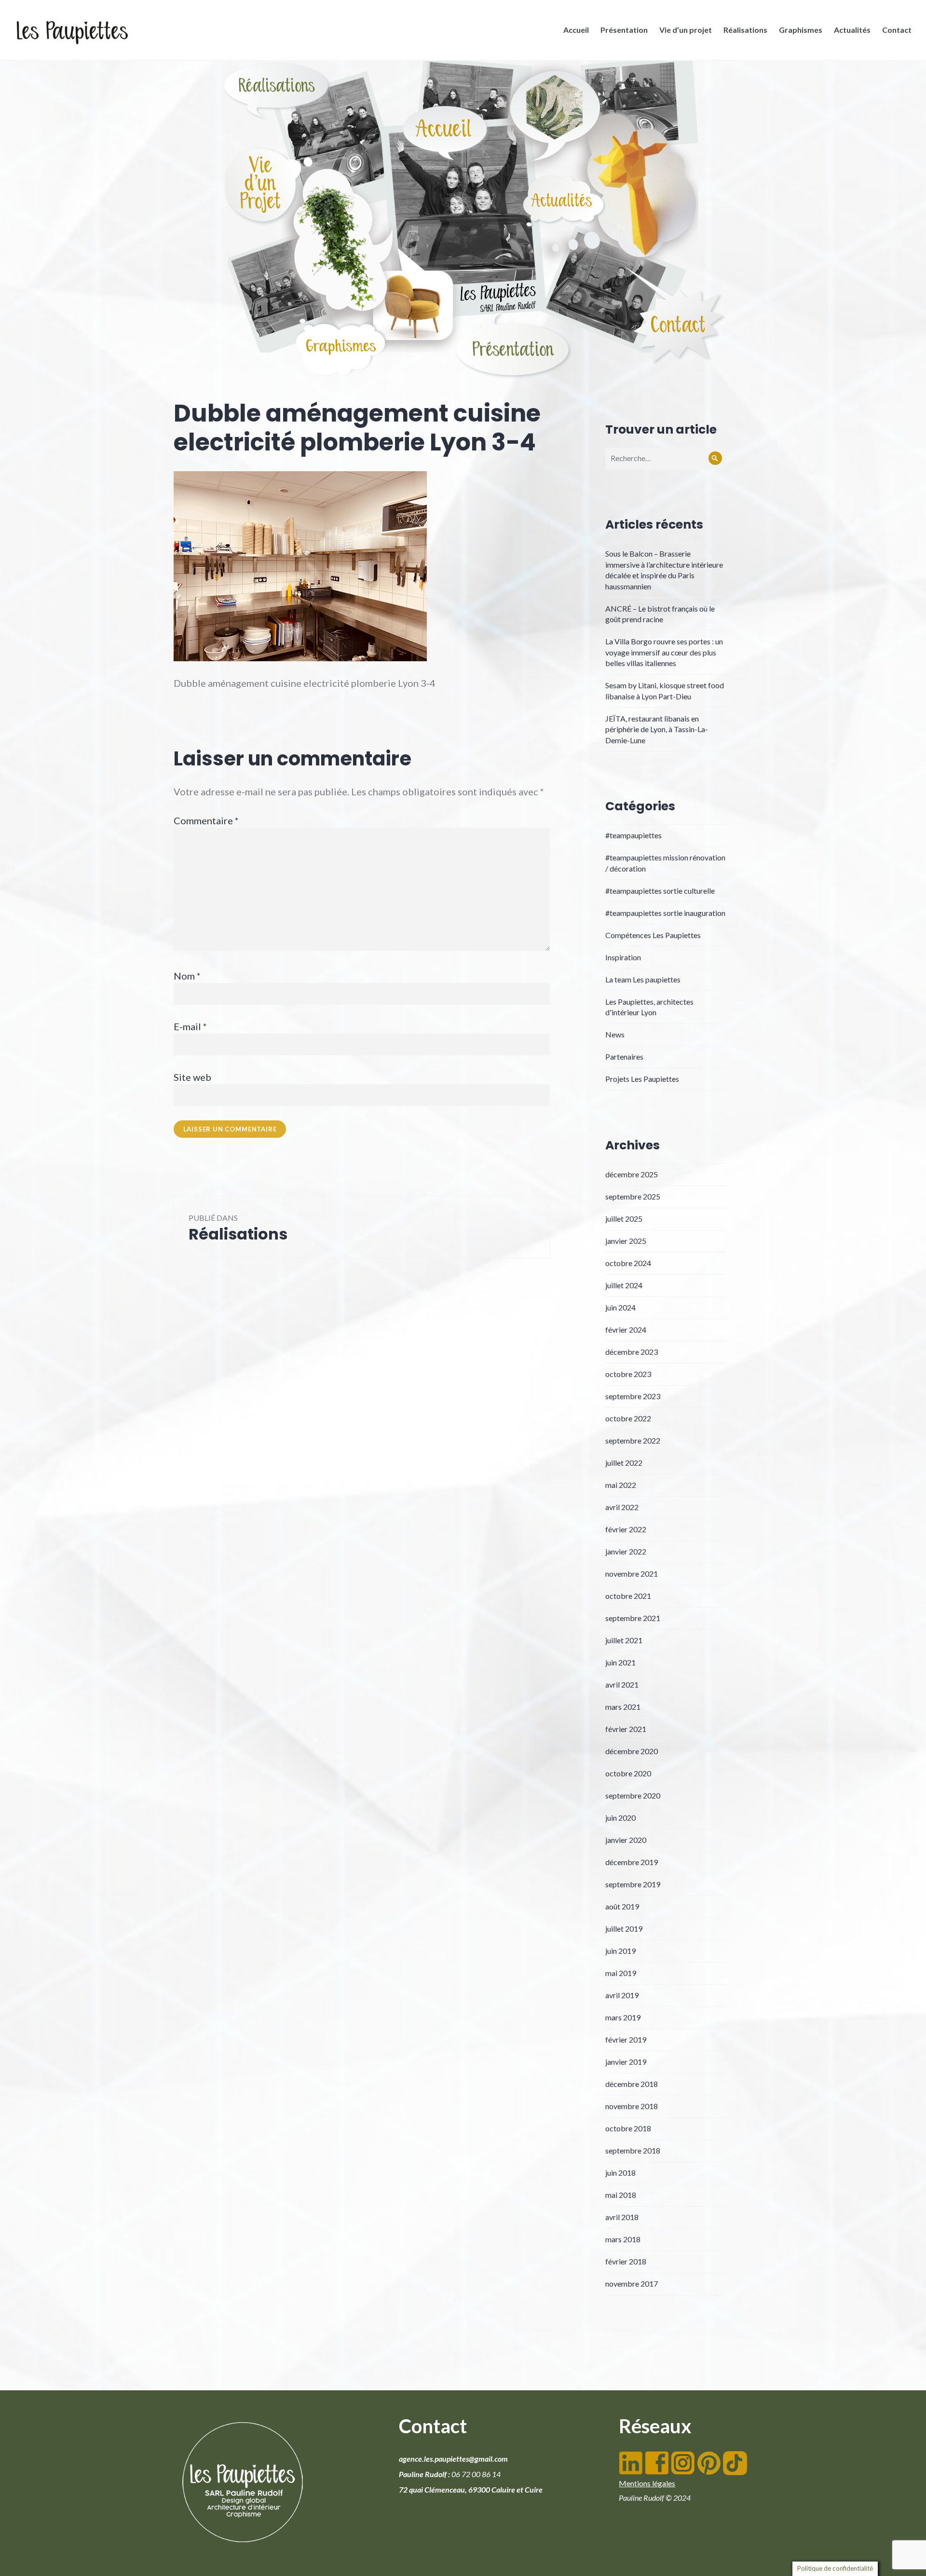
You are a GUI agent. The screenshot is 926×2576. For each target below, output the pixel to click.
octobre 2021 (628, 1596)
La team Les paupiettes (643, 979)
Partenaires (624, 1056)
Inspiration (623, 957)
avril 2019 (622, 1995)
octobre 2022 (628, 1418)
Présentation (624, 30)
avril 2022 (622, 1507)
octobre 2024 (628, 1263)
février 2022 (626, 1529)
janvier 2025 (626, 1241)
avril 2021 (622, 1684)
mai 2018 (621, 2195)
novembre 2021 (632, 1574)
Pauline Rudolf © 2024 (655, 2498)
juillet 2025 (624, 1219)
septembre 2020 (633, 1795)
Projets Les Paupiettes (642, 1079)
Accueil (576, 30)
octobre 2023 (628, 1374)
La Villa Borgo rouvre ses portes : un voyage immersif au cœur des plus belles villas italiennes (664, 652)
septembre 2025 (633, 1196)
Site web (192, 1077)
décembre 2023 (632, 1352)
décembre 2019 (632, 1862)
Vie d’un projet (686, 30)
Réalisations (745, 30)
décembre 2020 (632, 1751)
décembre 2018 (632, 2084)
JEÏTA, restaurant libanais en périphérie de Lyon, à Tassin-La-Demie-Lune (657, 729)
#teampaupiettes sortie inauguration (665, 913)
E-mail (190, 1026)
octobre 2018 (628, 2128)
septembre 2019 (633, 1884)
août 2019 (622, 1906)
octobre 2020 (628, 1773)
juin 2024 (620, 1307)
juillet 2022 (624, 1463)
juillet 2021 (624, 1640)
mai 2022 (621, 1485)
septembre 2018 (633, 2150)
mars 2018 (623, 2239)
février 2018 (626, 2261)
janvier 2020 (626, 1840)
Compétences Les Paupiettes (653, 935)
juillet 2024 (624, 1285)
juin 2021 (620, 1662)
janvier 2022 (626, 1551)
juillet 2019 (624, 1929)
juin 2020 (620, 1818)
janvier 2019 (626, 2062)
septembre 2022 (633, 1440)
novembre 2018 (632, 2106)
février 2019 (626, 2039)
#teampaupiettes (633, 835)
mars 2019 (623, 2017)
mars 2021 (623, 1707)
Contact (897, 30)
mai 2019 (621, 1973)
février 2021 (626, 1729)
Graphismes (801, 30)
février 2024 (626, 1329)
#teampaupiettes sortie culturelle (660, 891)
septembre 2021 (633, 1618)
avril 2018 (622, 2217)
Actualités (852, 30)
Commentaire (206, 820)
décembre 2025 (632, 1174)
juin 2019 (620, 1951)
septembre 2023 (633, 1396)
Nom (187, 976)
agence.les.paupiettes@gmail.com (453, 2459)
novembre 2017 (632, 2283)
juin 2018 (620, 2173)
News (615, 1034)
